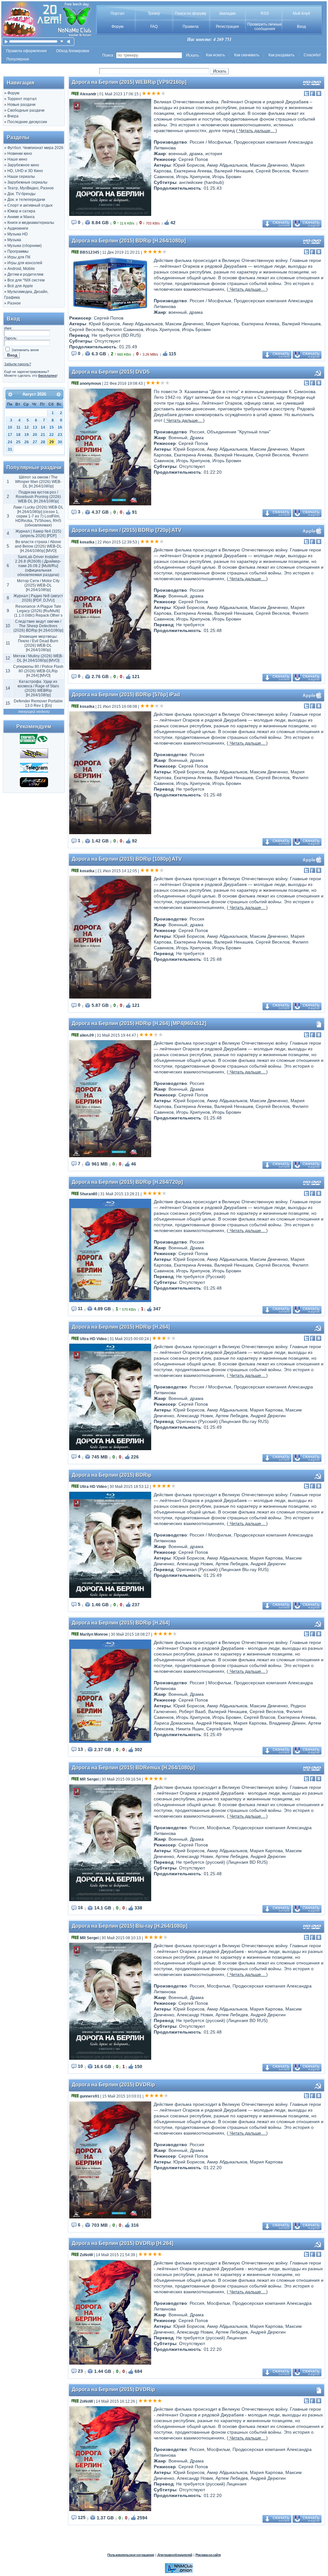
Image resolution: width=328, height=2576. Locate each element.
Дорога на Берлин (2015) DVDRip (113, 2085)
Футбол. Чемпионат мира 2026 (35, 148)
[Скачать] (34, 743)
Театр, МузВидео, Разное (31, 188)
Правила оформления (26, 51)
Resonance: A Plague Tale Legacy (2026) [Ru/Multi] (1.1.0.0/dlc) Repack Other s (38, 611)
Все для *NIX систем (26, 280)
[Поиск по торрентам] (34, 757)
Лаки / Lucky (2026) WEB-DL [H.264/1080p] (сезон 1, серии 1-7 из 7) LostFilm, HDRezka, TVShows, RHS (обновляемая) (38, 516)
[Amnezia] (34, 786)
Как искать (215, 55)
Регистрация (227, 27)
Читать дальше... (257, 130)
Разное (14, 303)
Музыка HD (18, 234)
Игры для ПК (19, 257)
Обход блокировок (73, 51)
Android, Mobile (21, 269)
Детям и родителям (25, 274)
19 (27, 435)
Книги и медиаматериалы (31, 223)
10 (10, 427)
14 (43, 427)
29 (52, 442)
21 (43, 435)
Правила (191, 27)
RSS (265, 13)
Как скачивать (247, 55)
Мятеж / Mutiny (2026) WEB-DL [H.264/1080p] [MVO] (38, 658)
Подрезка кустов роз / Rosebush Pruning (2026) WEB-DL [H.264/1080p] (38, 497)
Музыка (14, 240)
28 (43, 442)
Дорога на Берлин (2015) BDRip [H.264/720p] (127, 1182)
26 (27, 442)
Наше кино (17, 159)
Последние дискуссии (27, 122)
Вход (301, 27)
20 (35, 435)
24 (10, 442)
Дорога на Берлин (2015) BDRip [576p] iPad (126, 695)
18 (18, 435)
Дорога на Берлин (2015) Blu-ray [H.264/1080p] (130, 1926)
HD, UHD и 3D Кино (25, 171)
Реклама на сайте (208, 2555)
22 (52, 435)
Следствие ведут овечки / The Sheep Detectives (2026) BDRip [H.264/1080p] (38, 626)
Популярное (18, 59)
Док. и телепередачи (26, 200)
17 (10, 435)
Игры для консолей (25, 263)
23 (60, 435)
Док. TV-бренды (21, 194)
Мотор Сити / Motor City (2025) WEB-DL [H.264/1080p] (38, 585)
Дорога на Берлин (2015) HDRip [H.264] (121, 1327)
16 (60, 427)
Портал (117, 13)
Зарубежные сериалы (27, 182)
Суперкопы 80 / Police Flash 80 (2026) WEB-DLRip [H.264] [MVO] (38, 671)
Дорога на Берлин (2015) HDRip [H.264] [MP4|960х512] (139, 1023)
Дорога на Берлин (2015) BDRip (112, 1475)
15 (52, 427)
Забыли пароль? (18, 364)
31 (10, 449)
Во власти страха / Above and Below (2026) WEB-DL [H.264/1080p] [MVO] (38, 546)
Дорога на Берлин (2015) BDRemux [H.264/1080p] (133, 1768)
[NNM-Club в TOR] (179, 2572)
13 (35, 427)
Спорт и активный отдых (30, 205)
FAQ (154, 27)
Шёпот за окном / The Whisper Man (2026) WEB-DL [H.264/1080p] (38, 482)
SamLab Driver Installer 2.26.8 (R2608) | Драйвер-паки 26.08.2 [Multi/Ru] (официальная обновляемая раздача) (38, 566)
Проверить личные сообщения (265, 27)
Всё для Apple (20, 286)
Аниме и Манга (21, 217)
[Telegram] (34, 771)
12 (27, 427)
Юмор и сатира (21, 211)
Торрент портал (22, 99)
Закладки (227, 13)
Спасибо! (312, 55)
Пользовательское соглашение (131, 2555)
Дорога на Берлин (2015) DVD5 (111, 372)
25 (18, 442)
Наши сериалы (21, 177)
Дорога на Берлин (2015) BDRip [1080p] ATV (127, 859)
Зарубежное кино (23, 165)
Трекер (154, 13)
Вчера (13, 116)
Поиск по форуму (191, 13)
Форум (117, 27)
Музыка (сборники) (25, 246)
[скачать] (62, 41)
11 (18, 427)
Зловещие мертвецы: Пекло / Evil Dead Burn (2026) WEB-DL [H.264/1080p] (38, 643)
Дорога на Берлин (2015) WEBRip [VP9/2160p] (129, 82)
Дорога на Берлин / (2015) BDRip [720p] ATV (127, 530)
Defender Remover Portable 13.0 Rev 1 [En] (38, 703)
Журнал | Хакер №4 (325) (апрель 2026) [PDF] (38, 533)
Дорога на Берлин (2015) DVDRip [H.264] (123, 2243)
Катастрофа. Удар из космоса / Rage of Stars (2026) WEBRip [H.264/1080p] (38, 688)
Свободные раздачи (26, 110)
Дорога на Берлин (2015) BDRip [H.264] (121, 1623)
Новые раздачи (21, 105)
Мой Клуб (301, 13)
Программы (18, 251)
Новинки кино (20, 154)
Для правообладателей (175, 2555)
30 (60, 442)
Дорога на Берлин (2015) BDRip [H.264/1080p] (129, 241)
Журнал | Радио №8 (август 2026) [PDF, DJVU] (38, 598)
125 (81, 2517)
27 (35, 442)
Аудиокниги (18, 228)
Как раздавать (281, 55)
